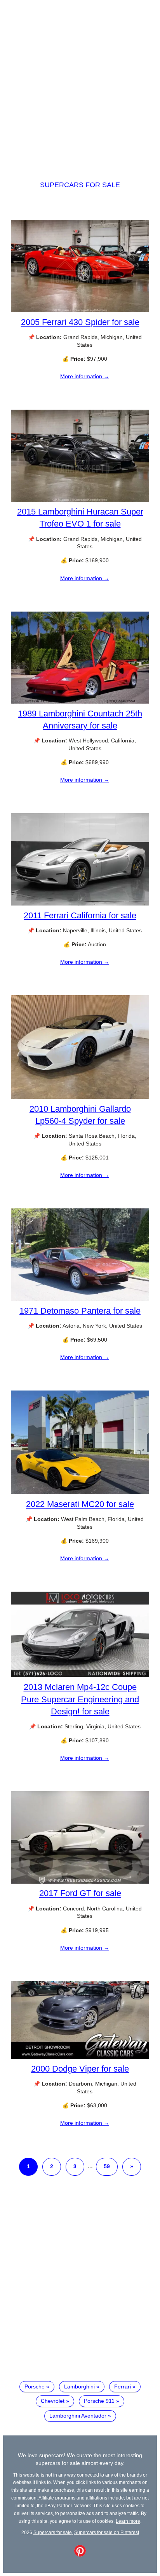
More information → (85, 376)
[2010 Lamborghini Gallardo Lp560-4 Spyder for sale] (80, 1097)
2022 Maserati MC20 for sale (80, 1504)
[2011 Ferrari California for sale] (80, 904)
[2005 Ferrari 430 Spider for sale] (80, 310)
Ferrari (123, 2387)
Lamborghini (79, 2387)
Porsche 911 (99, 2401)
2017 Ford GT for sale (80, 1893)
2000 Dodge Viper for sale (80, 2069)
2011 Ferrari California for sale (80, 915)
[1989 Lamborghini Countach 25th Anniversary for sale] (80, 702)
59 (107, 2166)
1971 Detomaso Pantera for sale (80, 1311)
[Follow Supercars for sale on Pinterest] (80, 2555)
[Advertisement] (80, 83)
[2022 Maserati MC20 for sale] (80, 1492)
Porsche (35, 2387)
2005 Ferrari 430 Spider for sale (80, 322)
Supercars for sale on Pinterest (107, 2532)
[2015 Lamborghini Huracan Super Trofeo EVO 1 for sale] (80, 500)
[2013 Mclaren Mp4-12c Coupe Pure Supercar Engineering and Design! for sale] (80, 1675)
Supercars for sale (80, 185)
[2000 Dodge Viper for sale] (80, 2057)
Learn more (128, 2521)
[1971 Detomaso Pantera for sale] (80, 1299)
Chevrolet (53, 2401)
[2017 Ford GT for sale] (80, 1882)
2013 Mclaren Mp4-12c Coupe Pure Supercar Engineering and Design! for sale (80, 1699)
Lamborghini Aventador (78, 2416)
